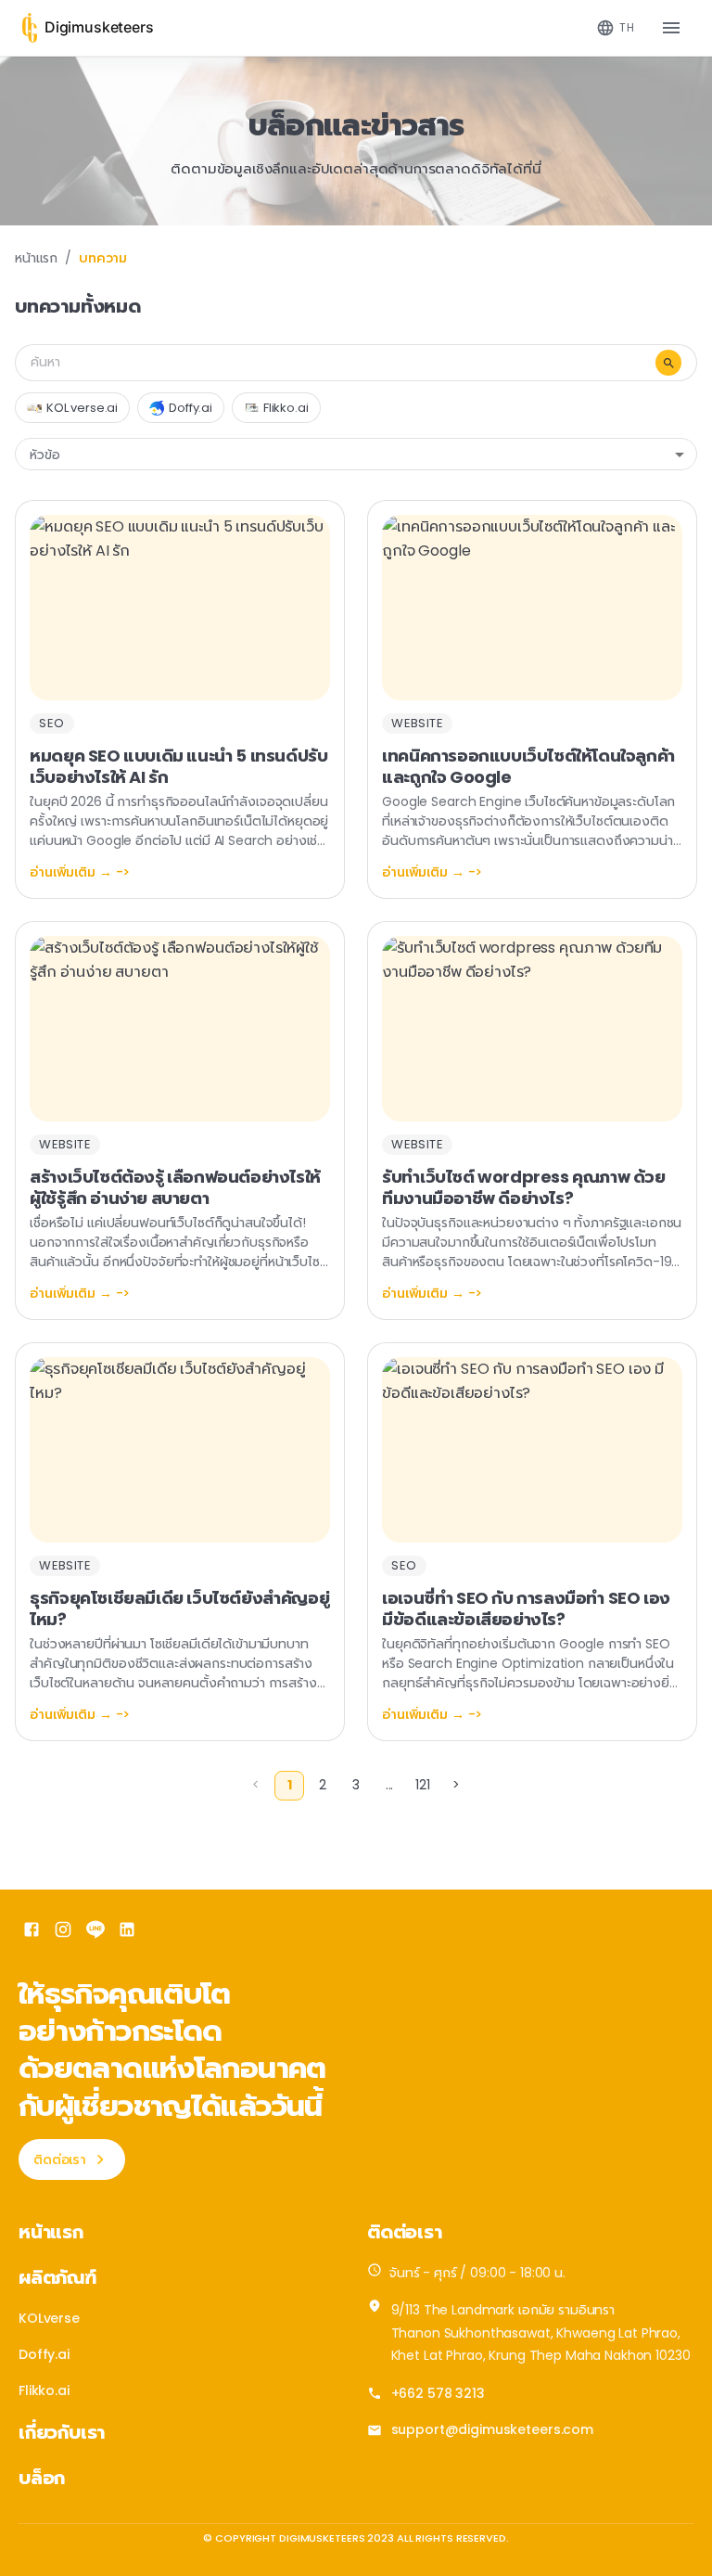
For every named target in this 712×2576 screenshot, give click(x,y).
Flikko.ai (44, 2390)
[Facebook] (32, 1932)
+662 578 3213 (438, 2393)
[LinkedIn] (127, 1932)
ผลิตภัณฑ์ (57, 2277)
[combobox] (615, 28)
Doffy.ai (44, 2354)
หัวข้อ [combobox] (44, 455)
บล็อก (42, 2478)
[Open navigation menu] (671, 28)
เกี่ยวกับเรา (62, 2432)
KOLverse (49, 2318)
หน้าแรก (36, 258)
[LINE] (95, 1932)
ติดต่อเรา (60, 2159)
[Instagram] (63, 1932)
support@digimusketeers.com (492, 2429)
